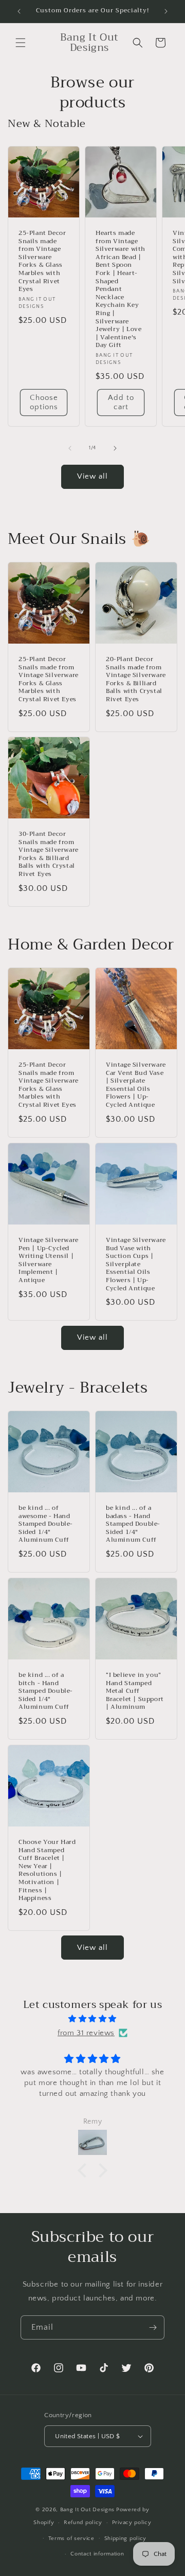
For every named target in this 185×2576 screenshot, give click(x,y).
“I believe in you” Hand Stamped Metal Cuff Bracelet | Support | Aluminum (135, 1691)
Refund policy (83, 2523)
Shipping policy (126, 2538)
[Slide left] (70, 448)
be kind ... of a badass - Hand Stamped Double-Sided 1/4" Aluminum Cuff (133, 1524)
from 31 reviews (86, 2033)
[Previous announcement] (19, 11)
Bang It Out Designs (87, 2510)
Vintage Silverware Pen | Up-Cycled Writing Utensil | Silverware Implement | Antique (49, 1260)
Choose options (44, 402)
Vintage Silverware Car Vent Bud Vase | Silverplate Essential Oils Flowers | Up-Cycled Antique (136, 1085)
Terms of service (71, 2538)
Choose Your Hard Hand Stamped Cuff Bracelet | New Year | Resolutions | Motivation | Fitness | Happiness (47, 1870)
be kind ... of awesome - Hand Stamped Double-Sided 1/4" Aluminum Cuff (46, 1524)
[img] (92, 2019)
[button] (21, 43)
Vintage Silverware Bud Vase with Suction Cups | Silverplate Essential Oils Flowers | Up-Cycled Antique (136, 1264)
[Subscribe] (153, 2327)
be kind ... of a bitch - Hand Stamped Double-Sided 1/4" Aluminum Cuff (46, 1691)
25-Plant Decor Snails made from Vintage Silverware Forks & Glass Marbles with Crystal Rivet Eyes (42, 261)
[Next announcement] (166, 11)
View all (92, 476)
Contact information (97, 2554)
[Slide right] (115, 448)
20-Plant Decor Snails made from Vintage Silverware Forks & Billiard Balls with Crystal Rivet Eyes (136, 680)
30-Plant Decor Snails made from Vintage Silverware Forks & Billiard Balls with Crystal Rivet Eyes (49, 854)
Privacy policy (132, 2523)
